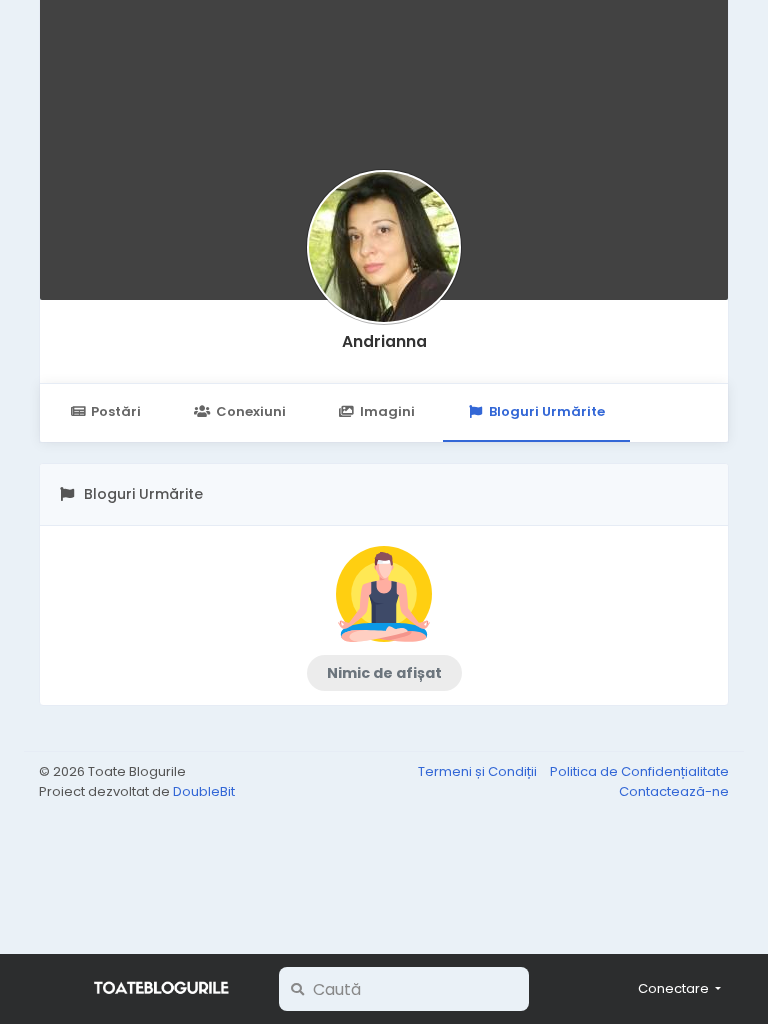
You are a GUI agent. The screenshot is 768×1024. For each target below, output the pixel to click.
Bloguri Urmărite (547, 411)
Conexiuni (251, 411)
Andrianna (384, 341)
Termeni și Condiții (479, 771)
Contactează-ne (674, 791)
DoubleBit (204, 791)
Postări (116, 411)
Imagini (387, 411)
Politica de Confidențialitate (639, 771)
